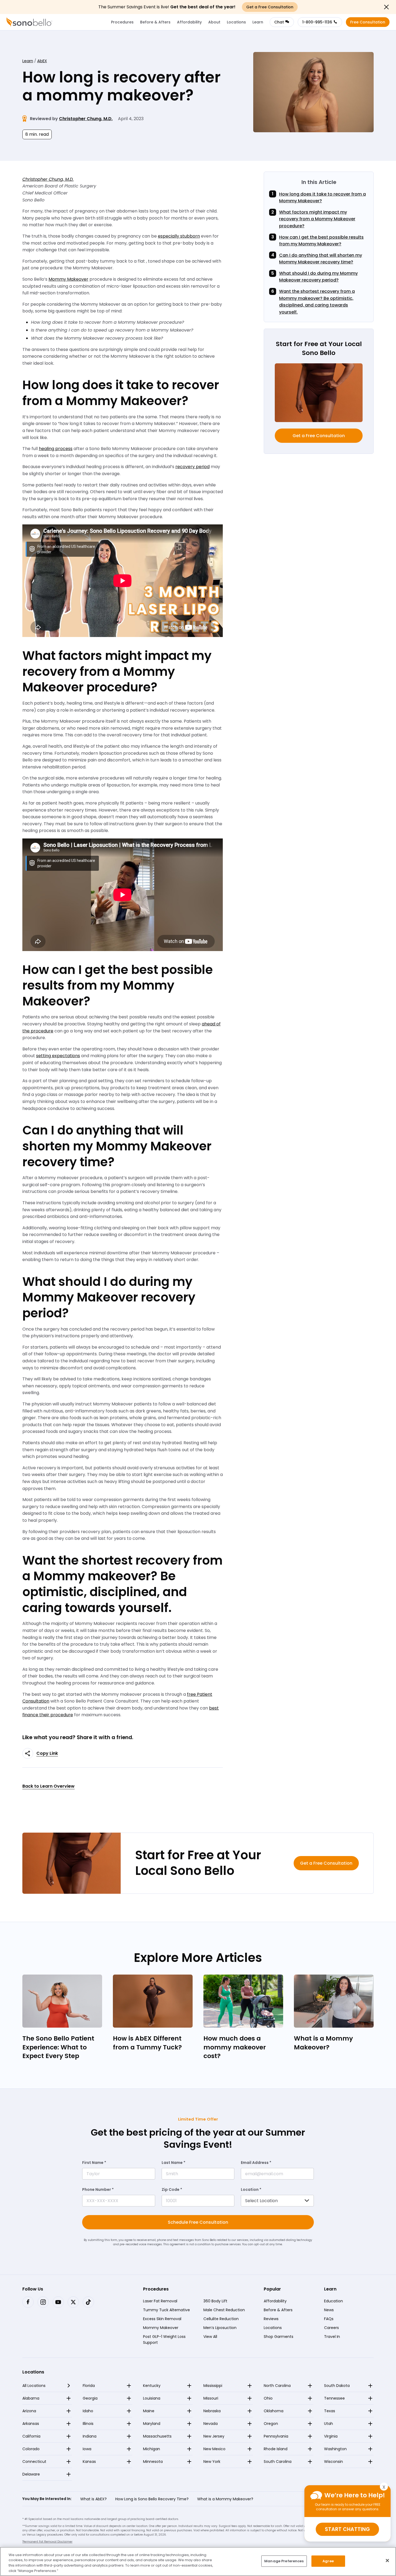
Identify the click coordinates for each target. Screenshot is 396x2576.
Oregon (271, 2424)
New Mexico (214, 2449)
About (214, 22)
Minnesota (153, 2462)
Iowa (87, 2449)
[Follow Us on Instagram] (43, 2302)
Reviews (271, 2319)
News (329, 2310)
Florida (89, 2386)
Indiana (90, 2436)
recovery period (192, 467)
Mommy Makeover (68, 279)
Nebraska (212, 2411)
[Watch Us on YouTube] (58, 2302)
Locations (236, 22)
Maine (149, 2411)
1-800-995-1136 (317, 22)
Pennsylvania (276, 2436)
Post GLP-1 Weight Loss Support (164, 2340)
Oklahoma (274, 2411)
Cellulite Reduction (221, 2319)
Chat (279, 22)
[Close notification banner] (386, 7)
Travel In (332, 2337)
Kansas (89, 2462)
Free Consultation (368, 22)
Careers (331, 2328)
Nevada (211, 2424)
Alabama (31, 2398)
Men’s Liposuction (220, 2328)
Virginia (331, 2436)
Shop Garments (279, 2337)
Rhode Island (276, 2449)
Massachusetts (157, 2436)
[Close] (387, 2560)
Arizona (29, 2411)
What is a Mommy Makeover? (225, 2499)
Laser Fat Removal (160, 2301)
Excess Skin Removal (162, 2319)
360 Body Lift (215, 2301)
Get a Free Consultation (319, 436)
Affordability (189, 22)
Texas (330, 2411)
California (31, 2436)
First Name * (94, 2163)
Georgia (90, 2398)
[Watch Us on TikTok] (88, 2302)
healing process (56, 449)
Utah (329, 2424)
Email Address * (256, 2163)
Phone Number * (98, 2189)
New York (212, 2462)
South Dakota (337, 2386)
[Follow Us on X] (73, 2302)
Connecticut (34, 2462)
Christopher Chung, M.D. (86, 119)
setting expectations (58, 1056)
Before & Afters (155, 22)
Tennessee (334, 2398)
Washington (335, 2449)
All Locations (34, 2386)
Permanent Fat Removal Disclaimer (47, 2542)
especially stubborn (179, 236)
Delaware (31, 2474)
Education (334, 2301)
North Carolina (277, 2386)
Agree (328, 2561)
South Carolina (278, 2462)
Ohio (268, 2398)
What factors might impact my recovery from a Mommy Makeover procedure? (317, 219)
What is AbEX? (93, 2499)
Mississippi (213, 2386)
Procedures (122, 22)
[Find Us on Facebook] (28, 2302)
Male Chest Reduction (224, 2310)
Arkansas (31, 2424)
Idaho (88, 2411)
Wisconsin (334, 2462)
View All (210, 2337)
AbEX (42, 61)
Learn (258, 22)
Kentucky (152, 2386)
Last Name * (173, 2163)
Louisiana (152, 2398)
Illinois (88, 2424)
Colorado (31, 2449)
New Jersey (214, 2436)
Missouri (211, 2398)
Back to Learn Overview (48, 1786)
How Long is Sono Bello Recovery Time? (152, 2499)
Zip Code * (172, 2189)
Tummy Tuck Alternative (166, 2310)
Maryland (152, 2424)
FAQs (329, 2319)
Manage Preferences (284, 2561)
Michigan (152, 2449)
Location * (251, 2189)
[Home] (29, 22)
